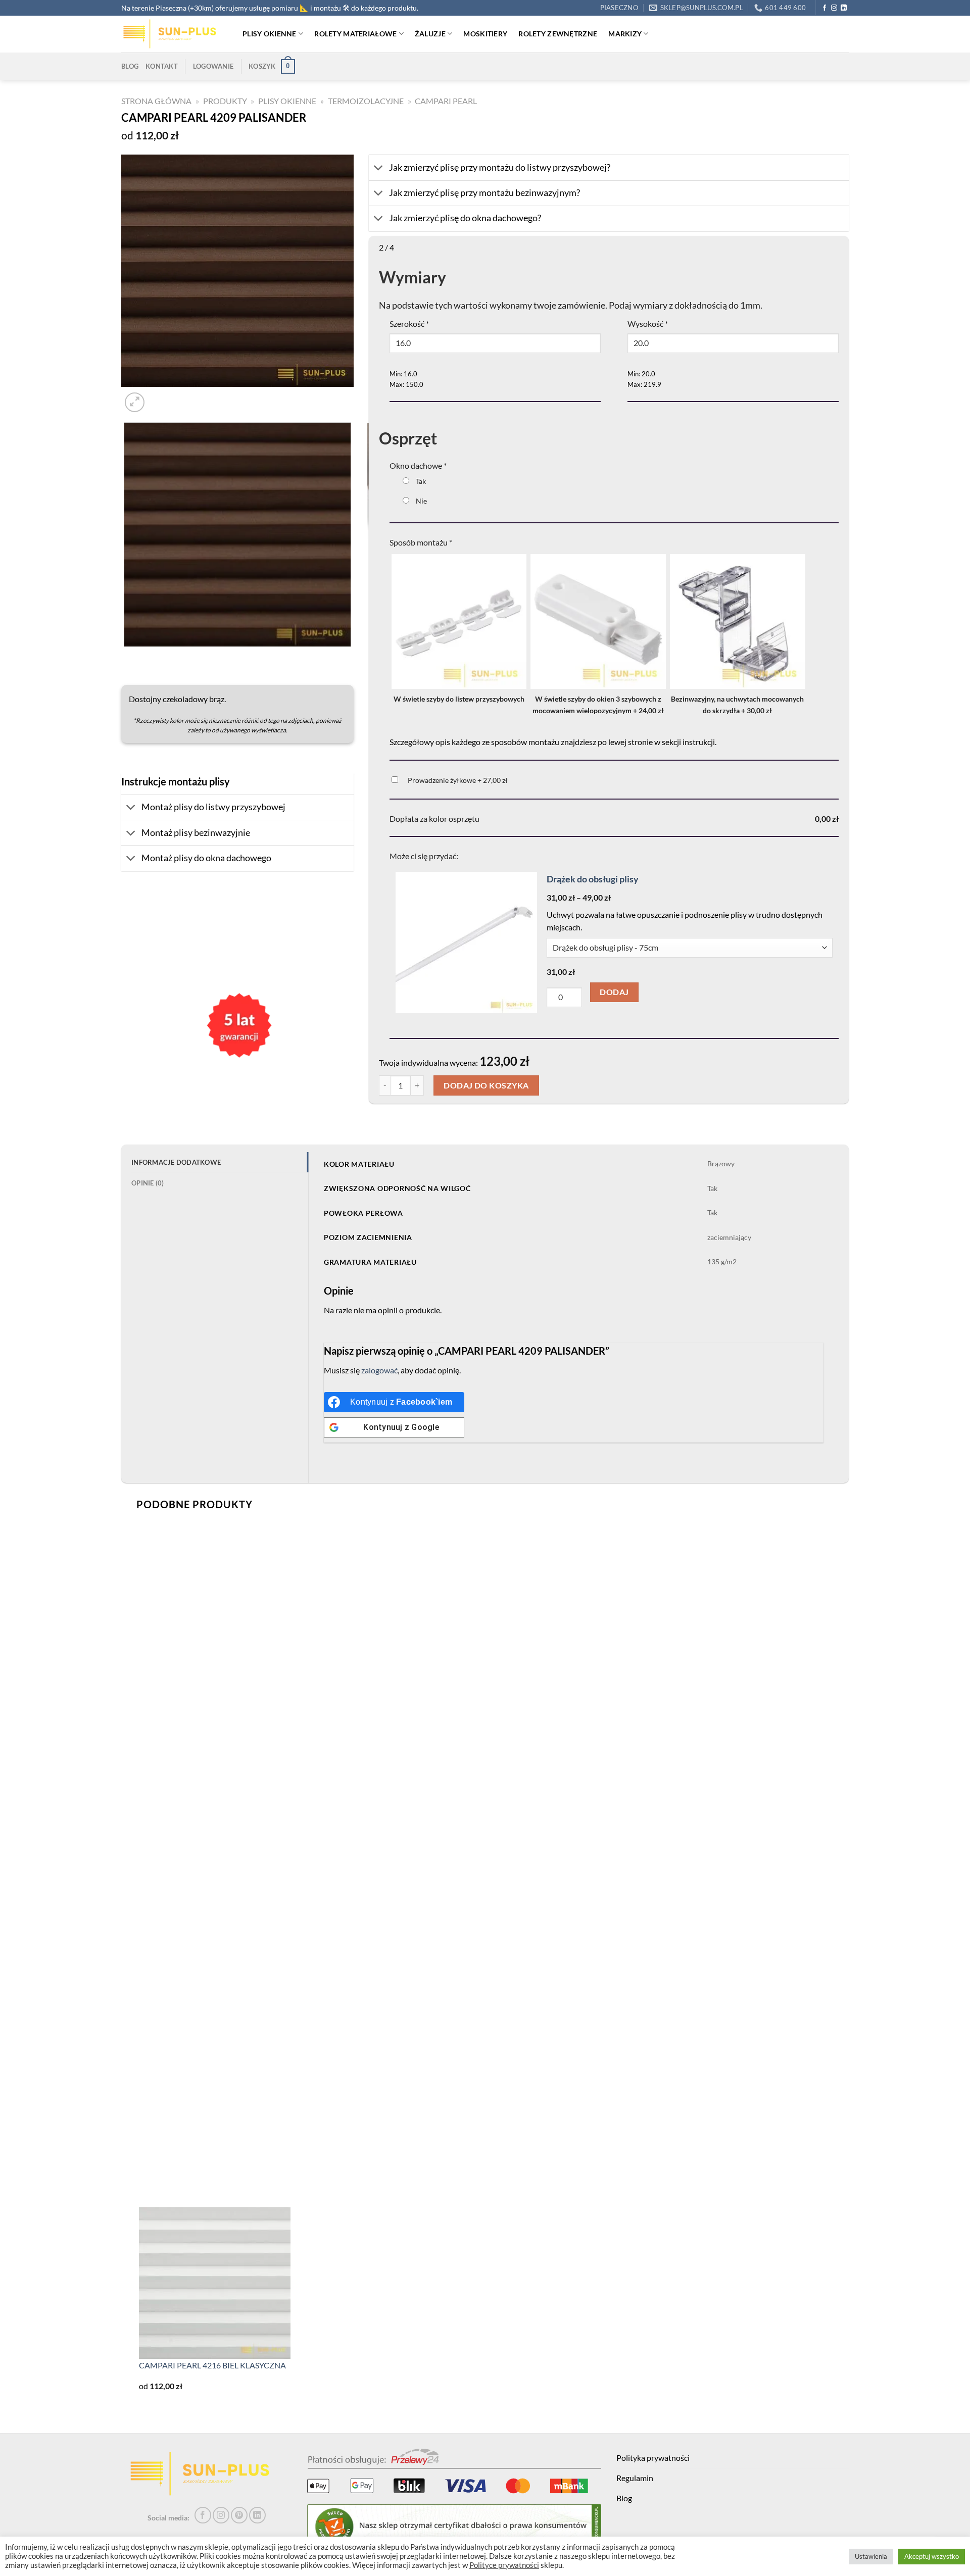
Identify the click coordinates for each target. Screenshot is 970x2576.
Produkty (225, 101)
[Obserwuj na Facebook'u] (825, 8)
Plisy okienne (270, 34)
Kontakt (162, 66)
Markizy (625, 34)
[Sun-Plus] (174, 34)
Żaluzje (430, 34)
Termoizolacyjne (366, 101)
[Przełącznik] (131, 808)
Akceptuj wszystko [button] (932, 2556)
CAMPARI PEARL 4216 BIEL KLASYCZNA (212, 2365)
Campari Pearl (446, 101)
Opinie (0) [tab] (148, 1183)
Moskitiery (485, 34)
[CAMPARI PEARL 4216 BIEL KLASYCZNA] (215, 2282)
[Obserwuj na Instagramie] (834, 8)
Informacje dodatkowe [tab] (176, 1162)
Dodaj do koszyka (486, 1085)
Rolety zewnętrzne (558, 34)
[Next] (159, 397)
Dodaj (614, 992)
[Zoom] (135, 402)
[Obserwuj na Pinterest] (239, 2515)
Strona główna (156, 101)
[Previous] (126, 657)
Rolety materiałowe (355, 34)
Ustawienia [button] (871, 2556)
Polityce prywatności (504, 2565)
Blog (130, 66)
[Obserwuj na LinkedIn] (844, 8)
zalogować (379, 1370)
